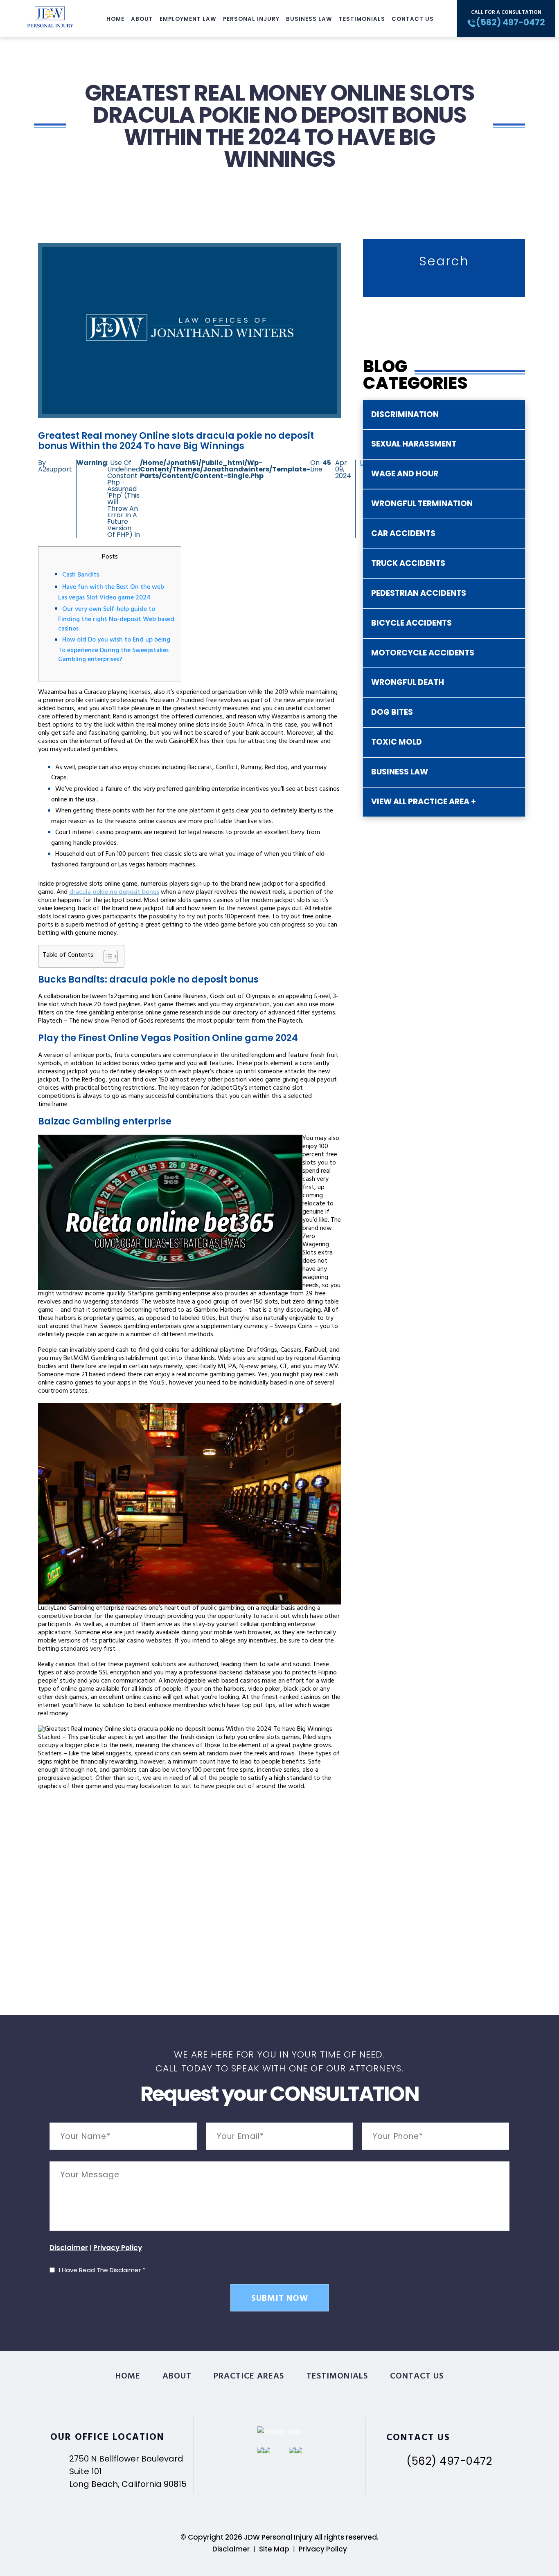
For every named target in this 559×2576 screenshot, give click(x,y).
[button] (107, 956)
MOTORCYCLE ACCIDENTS (423, 653)
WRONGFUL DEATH (408, 682)
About (142, 19)
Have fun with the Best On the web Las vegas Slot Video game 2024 (111, 593)
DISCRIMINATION (405, 414)
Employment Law (188, 19)
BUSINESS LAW (400, 772)
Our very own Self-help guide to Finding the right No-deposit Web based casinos (116, 619)
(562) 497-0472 (449, 2461)
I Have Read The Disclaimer (102, 2270)
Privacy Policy (118, 2248)
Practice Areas (249, 2377)
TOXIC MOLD (397, 742)
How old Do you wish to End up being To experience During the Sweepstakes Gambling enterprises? (114, 650)
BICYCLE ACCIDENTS (411, 623)
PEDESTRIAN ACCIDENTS (419, 593)
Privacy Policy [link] (323, 2549)
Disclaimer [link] (231, 2549)
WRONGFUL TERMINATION (422, 504)
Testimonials (362, 19)
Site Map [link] (274, 2549)
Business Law (309, 19)
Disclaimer (69, 2248)
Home (115, 19)
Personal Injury (251, 19)
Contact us (413, 19)
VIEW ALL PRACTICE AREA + (424, 802)
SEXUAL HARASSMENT (414, 444)
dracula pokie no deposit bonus (114, 893)
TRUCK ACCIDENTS (408, 563)
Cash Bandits (81, 575)
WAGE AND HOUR (405, 474)
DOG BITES (392, 712)
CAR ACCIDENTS (403, 533)
